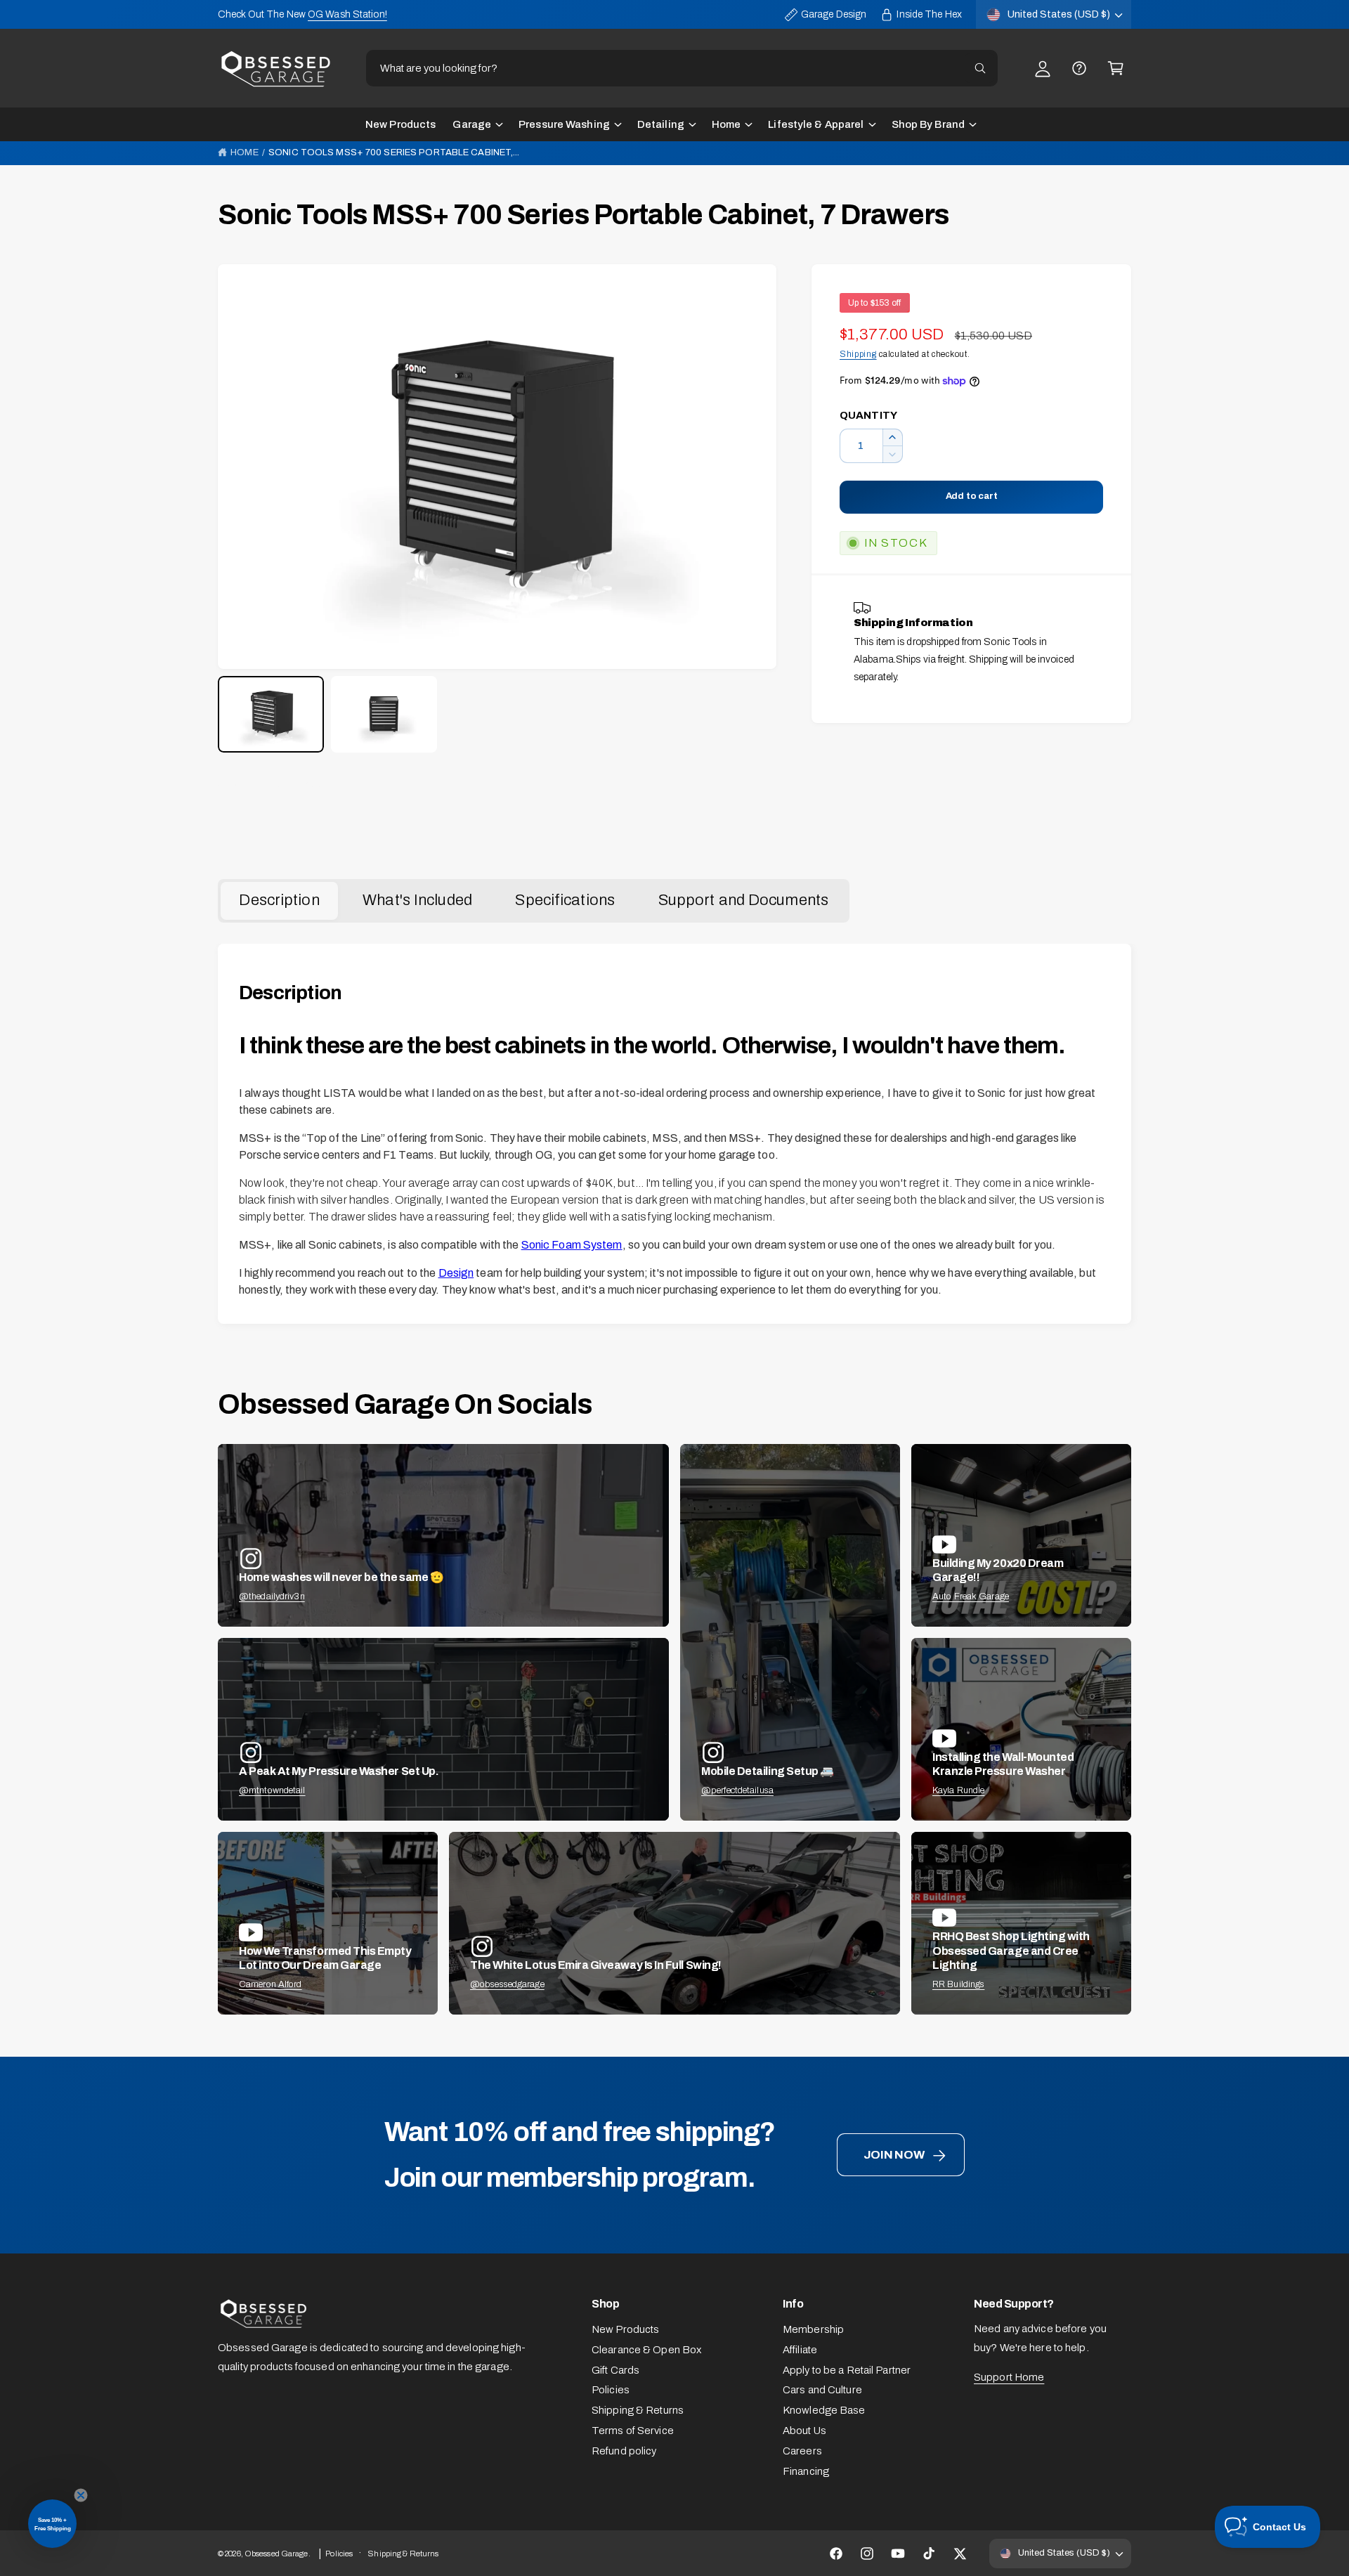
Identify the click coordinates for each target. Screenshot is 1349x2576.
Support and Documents (743, 900)
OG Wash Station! (347, 14)
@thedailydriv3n (272, 1596)
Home (726, 124)
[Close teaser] (81, 2495)
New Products (625, 2329)
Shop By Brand (928, 124)
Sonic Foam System (572, 1245)
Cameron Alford (271, 1984)
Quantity (868, 415)
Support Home (1009, 2377)
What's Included (417, 900)
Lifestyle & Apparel (816, 124)
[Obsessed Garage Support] (1079, 68)
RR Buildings (958, 1984)
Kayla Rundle (958, 1790)
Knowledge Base (824, 2410)
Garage (472, 124)
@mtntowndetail (272, 1790)
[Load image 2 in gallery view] (384, 714)
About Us (804, 2431)
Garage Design (834, 14)
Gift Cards (615, 2370)
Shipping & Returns (638, 2410)
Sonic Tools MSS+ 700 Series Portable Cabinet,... (394, 152)
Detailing (661, 124)
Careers (802, 2451)
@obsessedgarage (507, 1984)
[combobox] (682, 68)
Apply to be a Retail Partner (847, 2370)
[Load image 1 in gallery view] (271, 714)
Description (279, 900)
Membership (813, 2329)
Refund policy (624, 2451)
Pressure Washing (564, 124)
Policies (611, 2390)
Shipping (858, 354)
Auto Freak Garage (971, 1596)
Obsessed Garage (276, 2554)
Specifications (565, 900)
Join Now (894, 2155)
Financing (806, 2471)
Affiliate (800, 2350)
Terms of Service (633, 2431)
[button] (1116, 68)
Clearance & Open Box (646, 2350)
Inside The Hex (929, 14)
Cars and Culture (822, 2390)
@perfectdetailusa (737, 1790)
